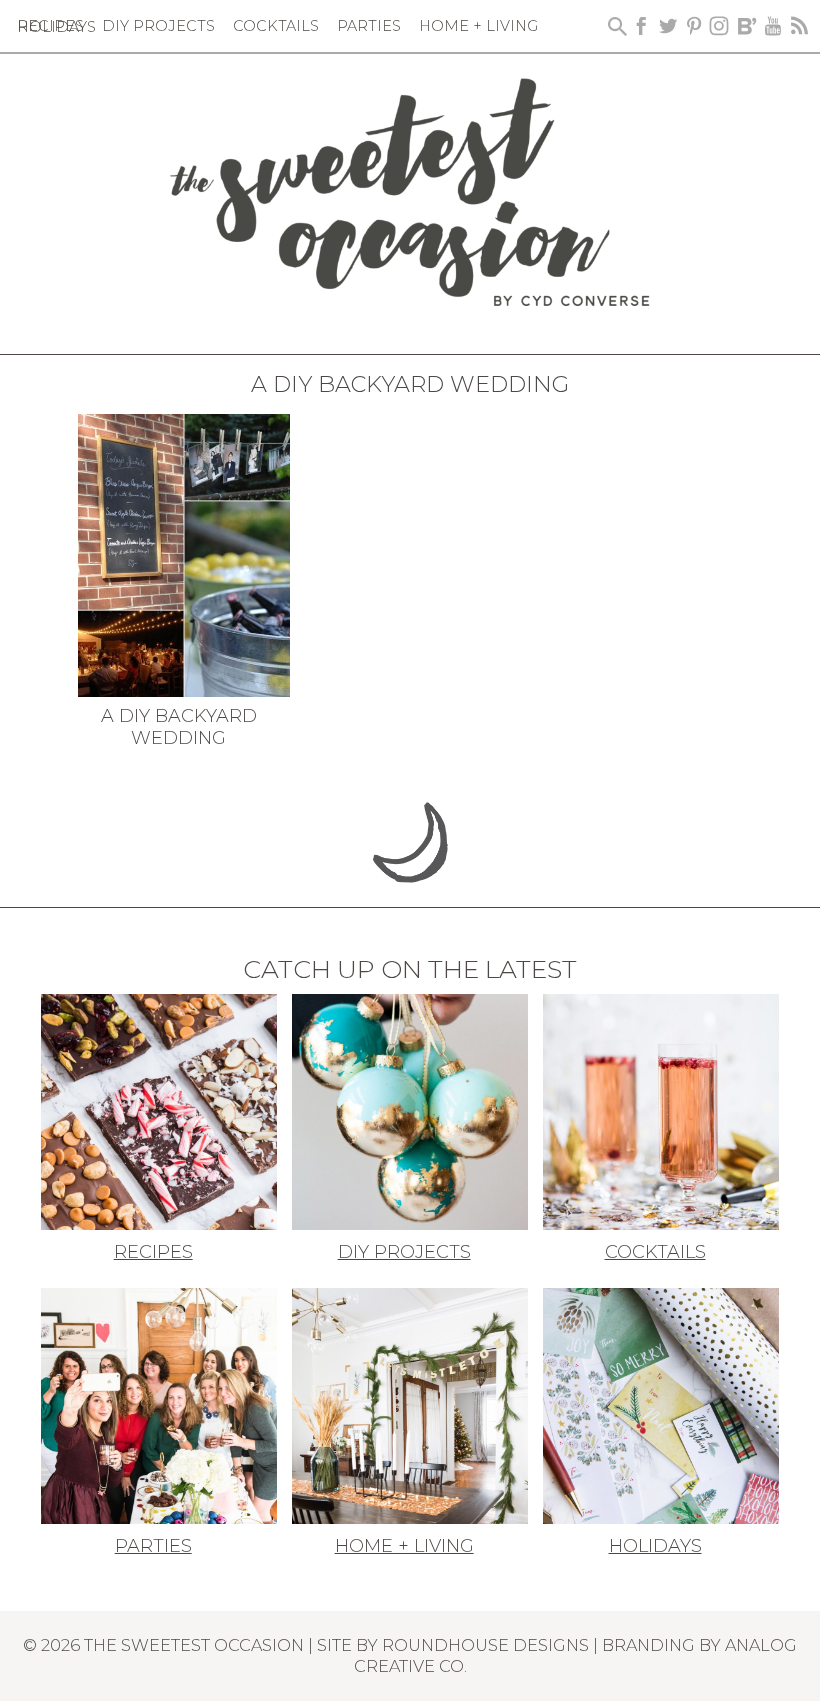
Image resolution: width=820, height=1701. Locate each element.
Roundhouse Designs (485, 1645)
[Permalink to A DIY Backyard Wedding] (184, 554)
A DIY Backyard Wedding (179, 727)
